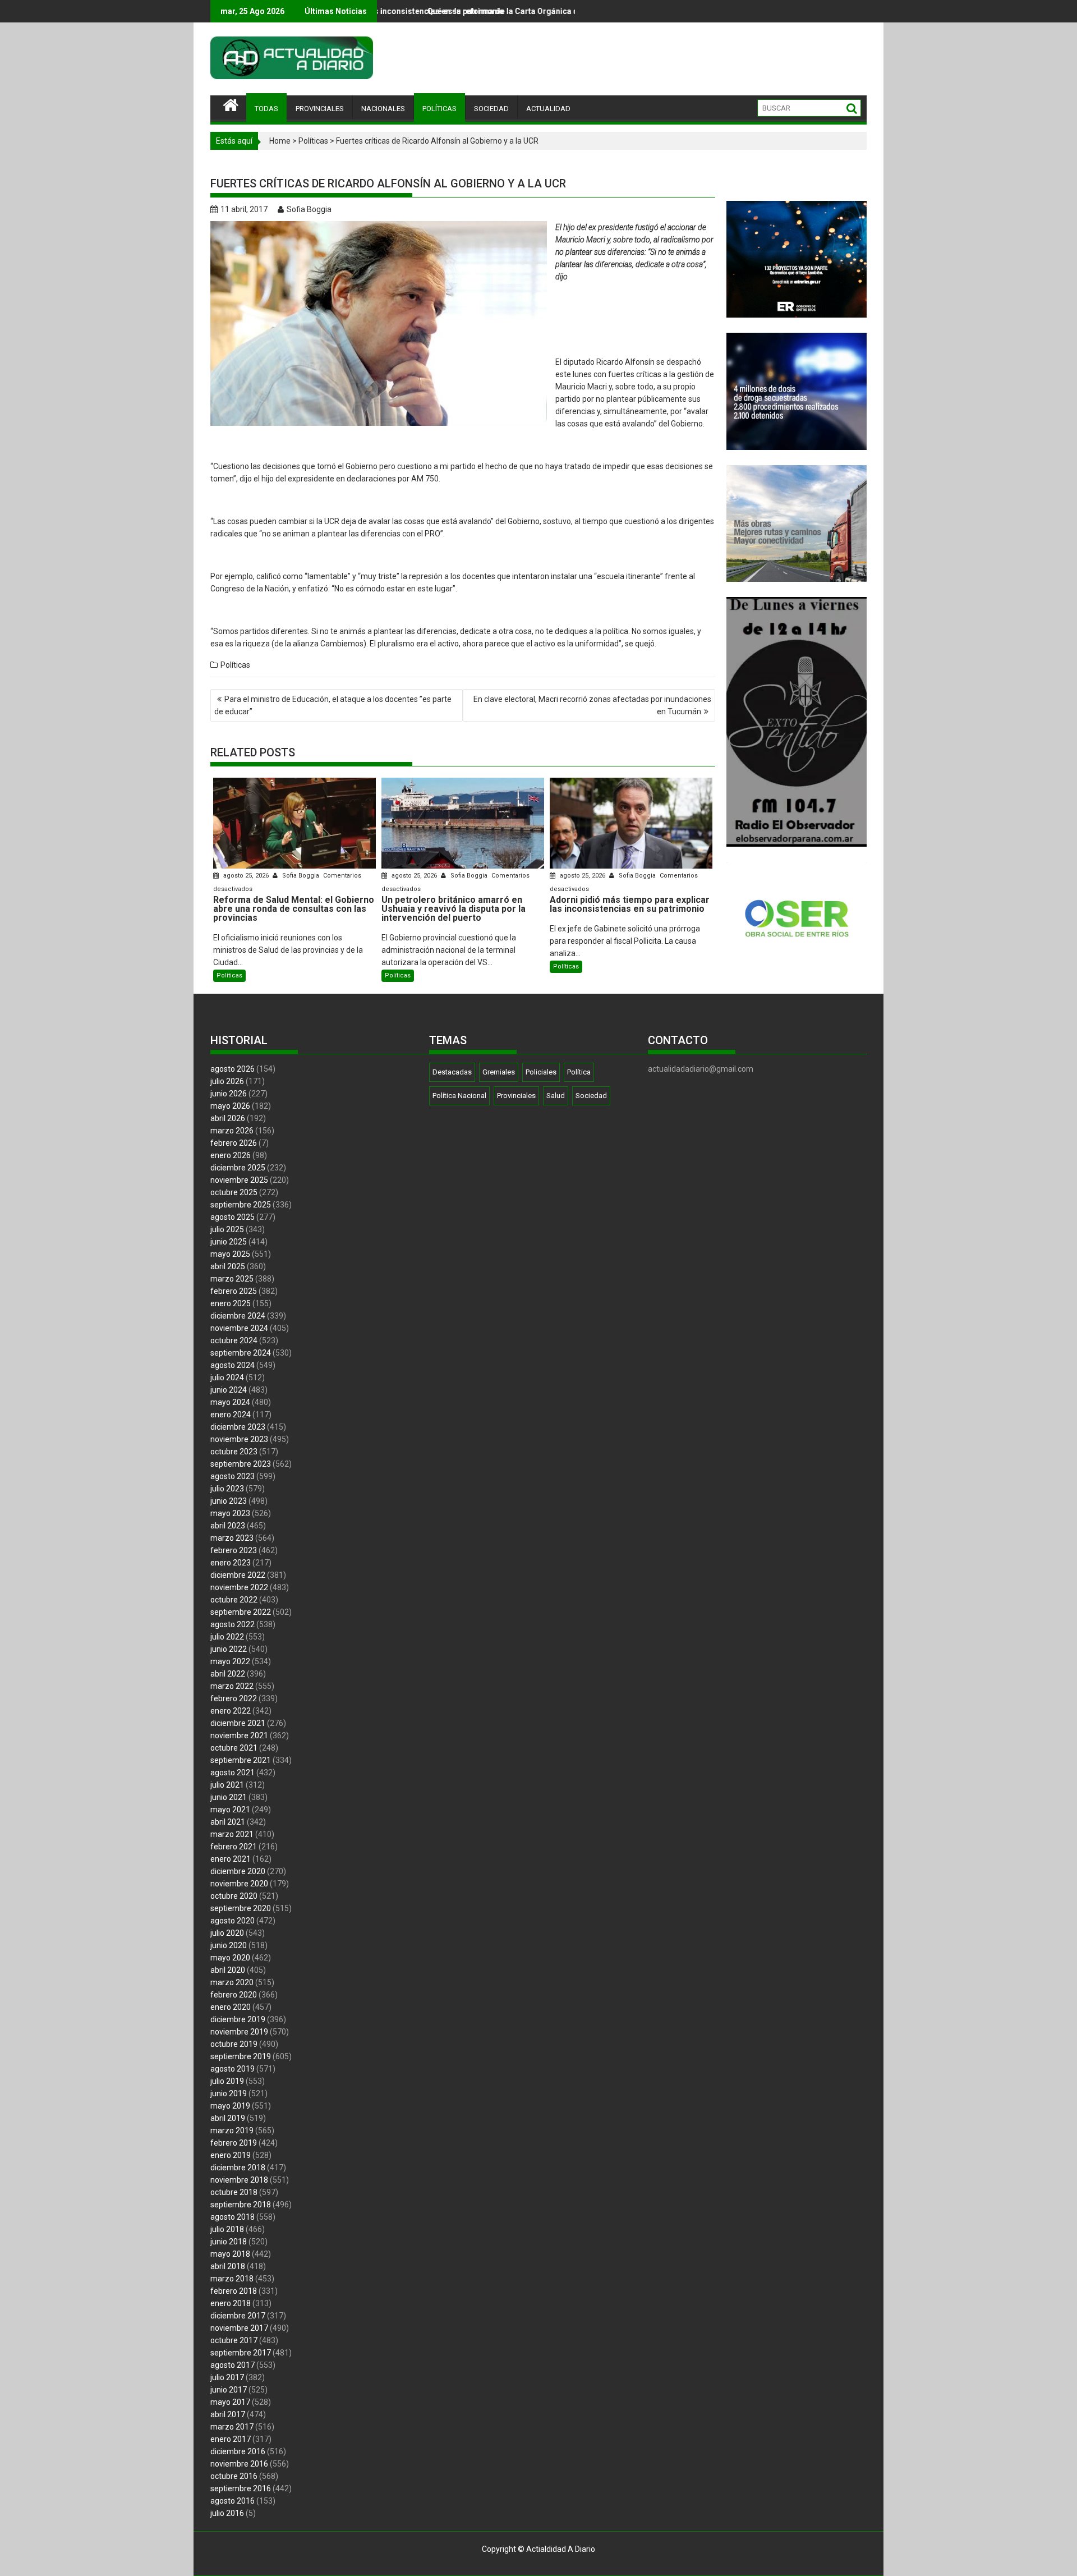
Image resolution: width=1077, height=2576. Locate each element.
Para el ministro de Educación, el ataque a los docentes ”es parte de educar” (333, 705)
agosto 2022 (233, 1624)
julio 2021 (227, 1785)
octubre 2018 (234, 2192)
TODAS (266, 109)
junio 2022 (229, 1649)
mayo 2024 (230, 1402)
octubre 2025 (234, 1192)
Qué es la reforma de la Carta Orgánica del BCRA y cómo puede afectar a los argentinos (410, 11)
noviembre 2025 (239, 1180)
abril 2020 (228, 1970)
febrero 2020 (234, 1995)
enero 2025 (231, 1303)
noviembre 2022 (239, 1587)
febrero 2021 (234, 1847)
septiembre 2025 (241, 1205)
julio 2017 (227, 2377)
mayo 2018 (230, 2254)
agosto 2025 (233, 1217)
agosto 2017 (233, 2365)
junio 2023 (229, 1501)
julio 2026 (227, 1081)
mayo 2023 (230, 1513)
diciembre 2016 (238, 2451)
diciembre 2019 (238, 2019)
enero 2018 (231, 2303)
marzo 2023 (232, 1538)
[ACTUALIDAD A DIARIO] (231, 104)
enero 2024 (231, 1415)
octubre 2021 (234, 1748)
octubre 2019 (234, 2044)
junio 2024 (229, 1390)
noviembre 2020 (239, 1884)
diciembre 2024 (238, 1316)
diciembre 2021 (238, 1723)
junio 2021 (229, 1797)
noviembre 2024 (239, 1328)
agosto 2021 (233, 1773)
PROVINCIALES (320, 109)
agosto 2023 (233, 1476)
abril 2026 (228, 1118)
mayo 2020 (230, 1958)
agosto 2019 (233, 2069)
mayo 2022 (230, 1661)
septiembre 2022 (241, 1612)
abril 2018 (228, 2266)
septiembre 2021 (241, 1760)
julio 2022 (227, 1637)
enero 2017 (231, 2439)
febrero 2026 (234, 1143)
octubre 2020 (234, 1896)
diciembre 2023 (238, 1427)
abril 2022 (228, 1674)
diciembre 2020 (238, 1871)
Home (280, 141)
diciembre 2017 (238, 2316)
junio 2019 (229, 2093)
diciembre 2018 (238, 2168)
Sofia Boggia (309, 209)
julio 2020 (227, 1933)
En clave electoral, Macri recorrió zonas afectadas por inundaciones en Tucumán (592, 705)
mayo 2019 (230, 2106)
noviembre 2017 (239, 2328)
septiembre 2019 (241, 2056)
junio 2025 (229, 1242)
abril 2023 (228, 1526)
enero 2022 (231, 1711)
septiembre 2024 (241, 1353)
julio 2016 (227, 2513)
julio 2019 (227, 2081)
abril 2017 (228, 2414)
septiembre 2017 (241, 2353)
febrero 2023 (234, 1550)
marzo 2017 (232, 2427)
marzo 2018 (232, 2279)
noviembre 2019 (239, 2032)
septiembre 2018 (241, 2205)
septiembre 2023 (241, 1464)
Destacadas (452, 1072)
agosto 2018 (233, 2217)
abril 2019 (228, 2118)
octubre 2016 (234, 2476)
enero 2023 (231, 1563)
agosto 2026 (233, 1069)
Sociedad (591, 1096)
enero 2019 (231, 2155)
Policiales (541, 1072)
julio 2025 (227, 1229)
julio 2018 (227, 2229)
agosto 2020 (233, 1921)
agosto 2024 (233, 1365)
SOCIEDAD (491, 109)
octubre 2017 (234, 2340)
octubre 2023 (234, 1452)
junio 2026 (229, 1094)
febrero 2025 (234, 1291)
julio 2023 (227, 1489)
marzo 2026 (232, 1131)
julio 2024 (227, 1377)
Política (579, 1072)
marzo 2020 (232, 1982)
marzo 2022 (232, 1686)
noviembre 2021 (239, 1735)
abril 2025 (228, 1266)
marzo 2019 (232, 2130)
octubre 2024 (234, 1340)
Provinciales (516, 1096)
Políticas (313, 141)
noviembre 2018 (239, 2180)
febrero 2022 (234, 1698)
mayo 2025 (230, 1254)
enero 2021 (231, 1859)
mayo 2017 (230, 2402)
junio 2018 (229, 2242)
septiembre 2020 (241, 1908)
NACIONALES (383, 109)
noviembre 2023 (239, 1439)
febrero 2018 (234, 2291)
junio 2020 (229, 1945)
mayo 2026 (230, 1106)
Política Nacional (459, 1096)
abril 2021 (228, 1822)
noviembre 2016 (239, 2464)
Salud (556, 1096)
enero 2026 (231, 1155)
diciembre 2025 (238, 1168)
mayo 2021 (230, 1810)
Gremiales (499, 1072)
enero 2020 (231, 2007)
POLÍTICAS (439, 109)
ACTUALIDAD (548, 109)
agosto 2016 (233, 2501)
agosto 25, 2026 (246, 876)
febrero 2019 (234, 2143)
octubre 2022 (234, 1600)
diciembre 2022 (238, 1575)
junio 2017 (229, 2390)
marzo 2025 (232, 1279)
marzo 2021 (232, 1834)
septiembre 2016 (241, 2488)
